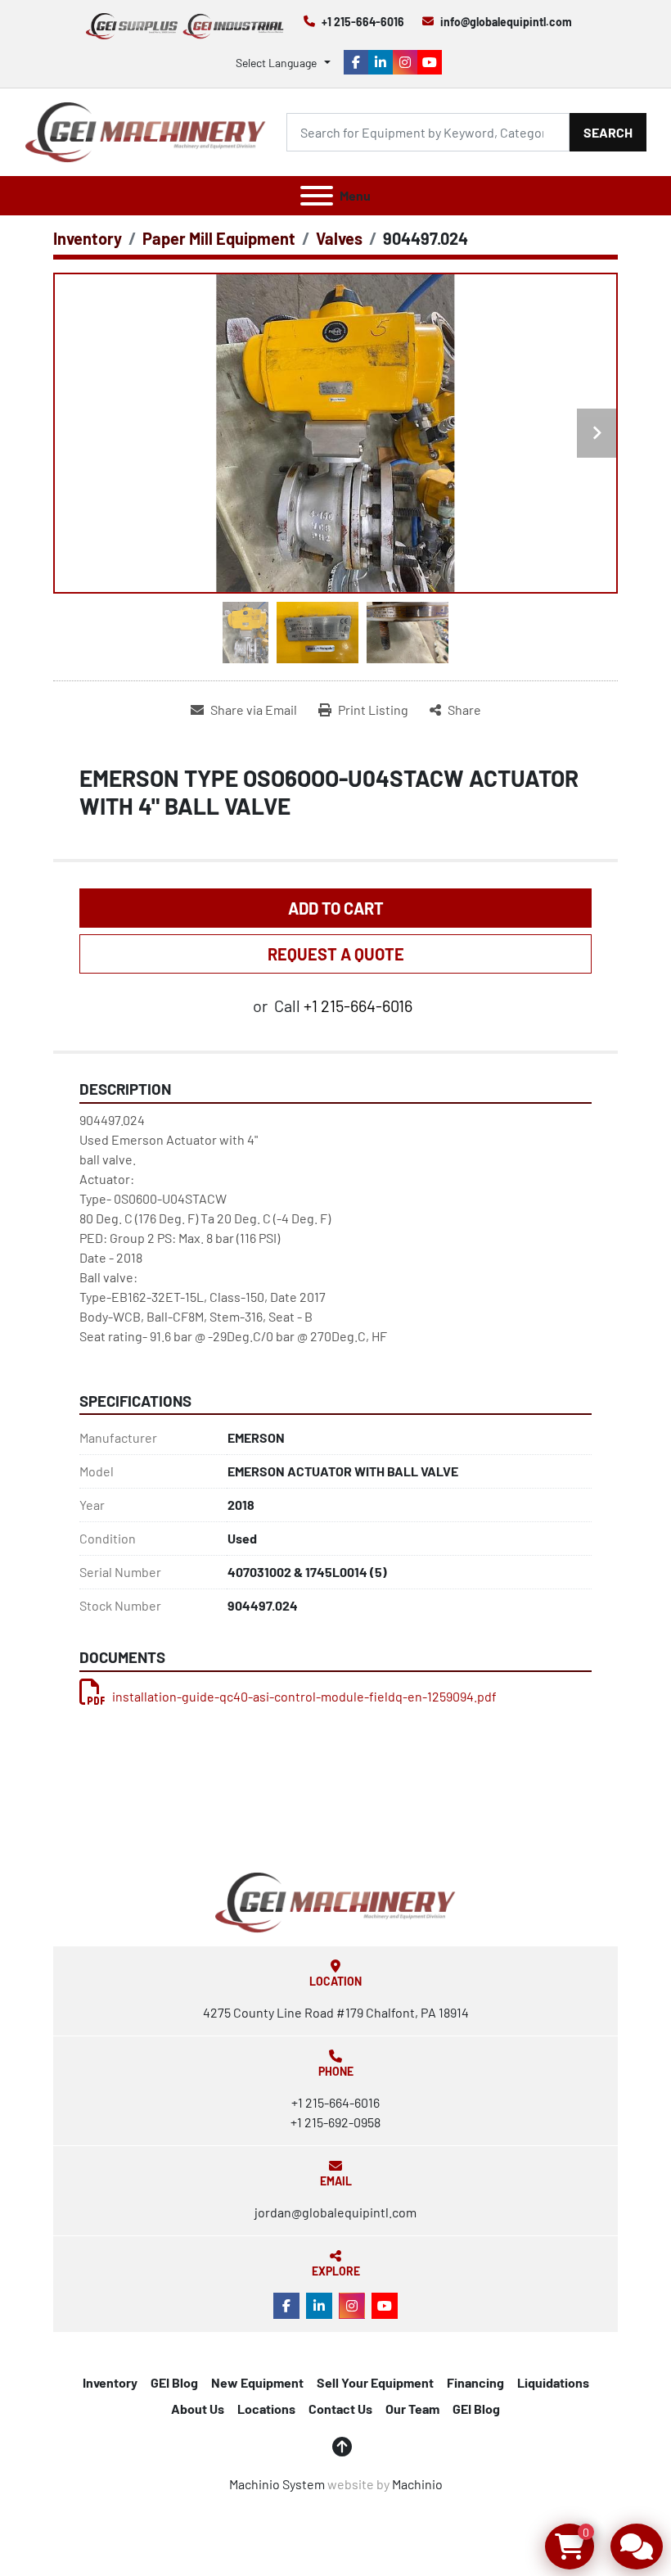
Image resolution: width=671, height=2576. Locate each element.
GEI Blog (174, 2382)
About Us (198, 2409)
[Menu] (317, 196)
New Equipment (257, 2382)
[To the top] (342, 2447)
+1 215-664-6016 (363, 22)
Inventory (110, 2382)
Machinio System (277, 2484)
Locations (266, 2409)
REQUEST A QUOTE (336, 954)
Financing (475, 2382)
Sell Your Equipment (375, 2382)
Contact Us (340, 2409)
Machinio (417, 2484)
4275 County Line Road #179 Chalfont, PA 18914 (336, 2012)
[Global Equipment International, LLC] (335, 1901)
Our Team (412, 2409)
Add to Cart (336, 908)
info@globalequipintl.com (506, 22)
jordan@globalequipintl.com (335, 2212)
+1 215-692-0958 (335, 2122)
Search (608, 132)
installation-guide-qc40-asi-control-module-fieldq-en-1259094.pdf (304, 1696)
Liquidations (553, 2382)
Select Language (276, 63)
